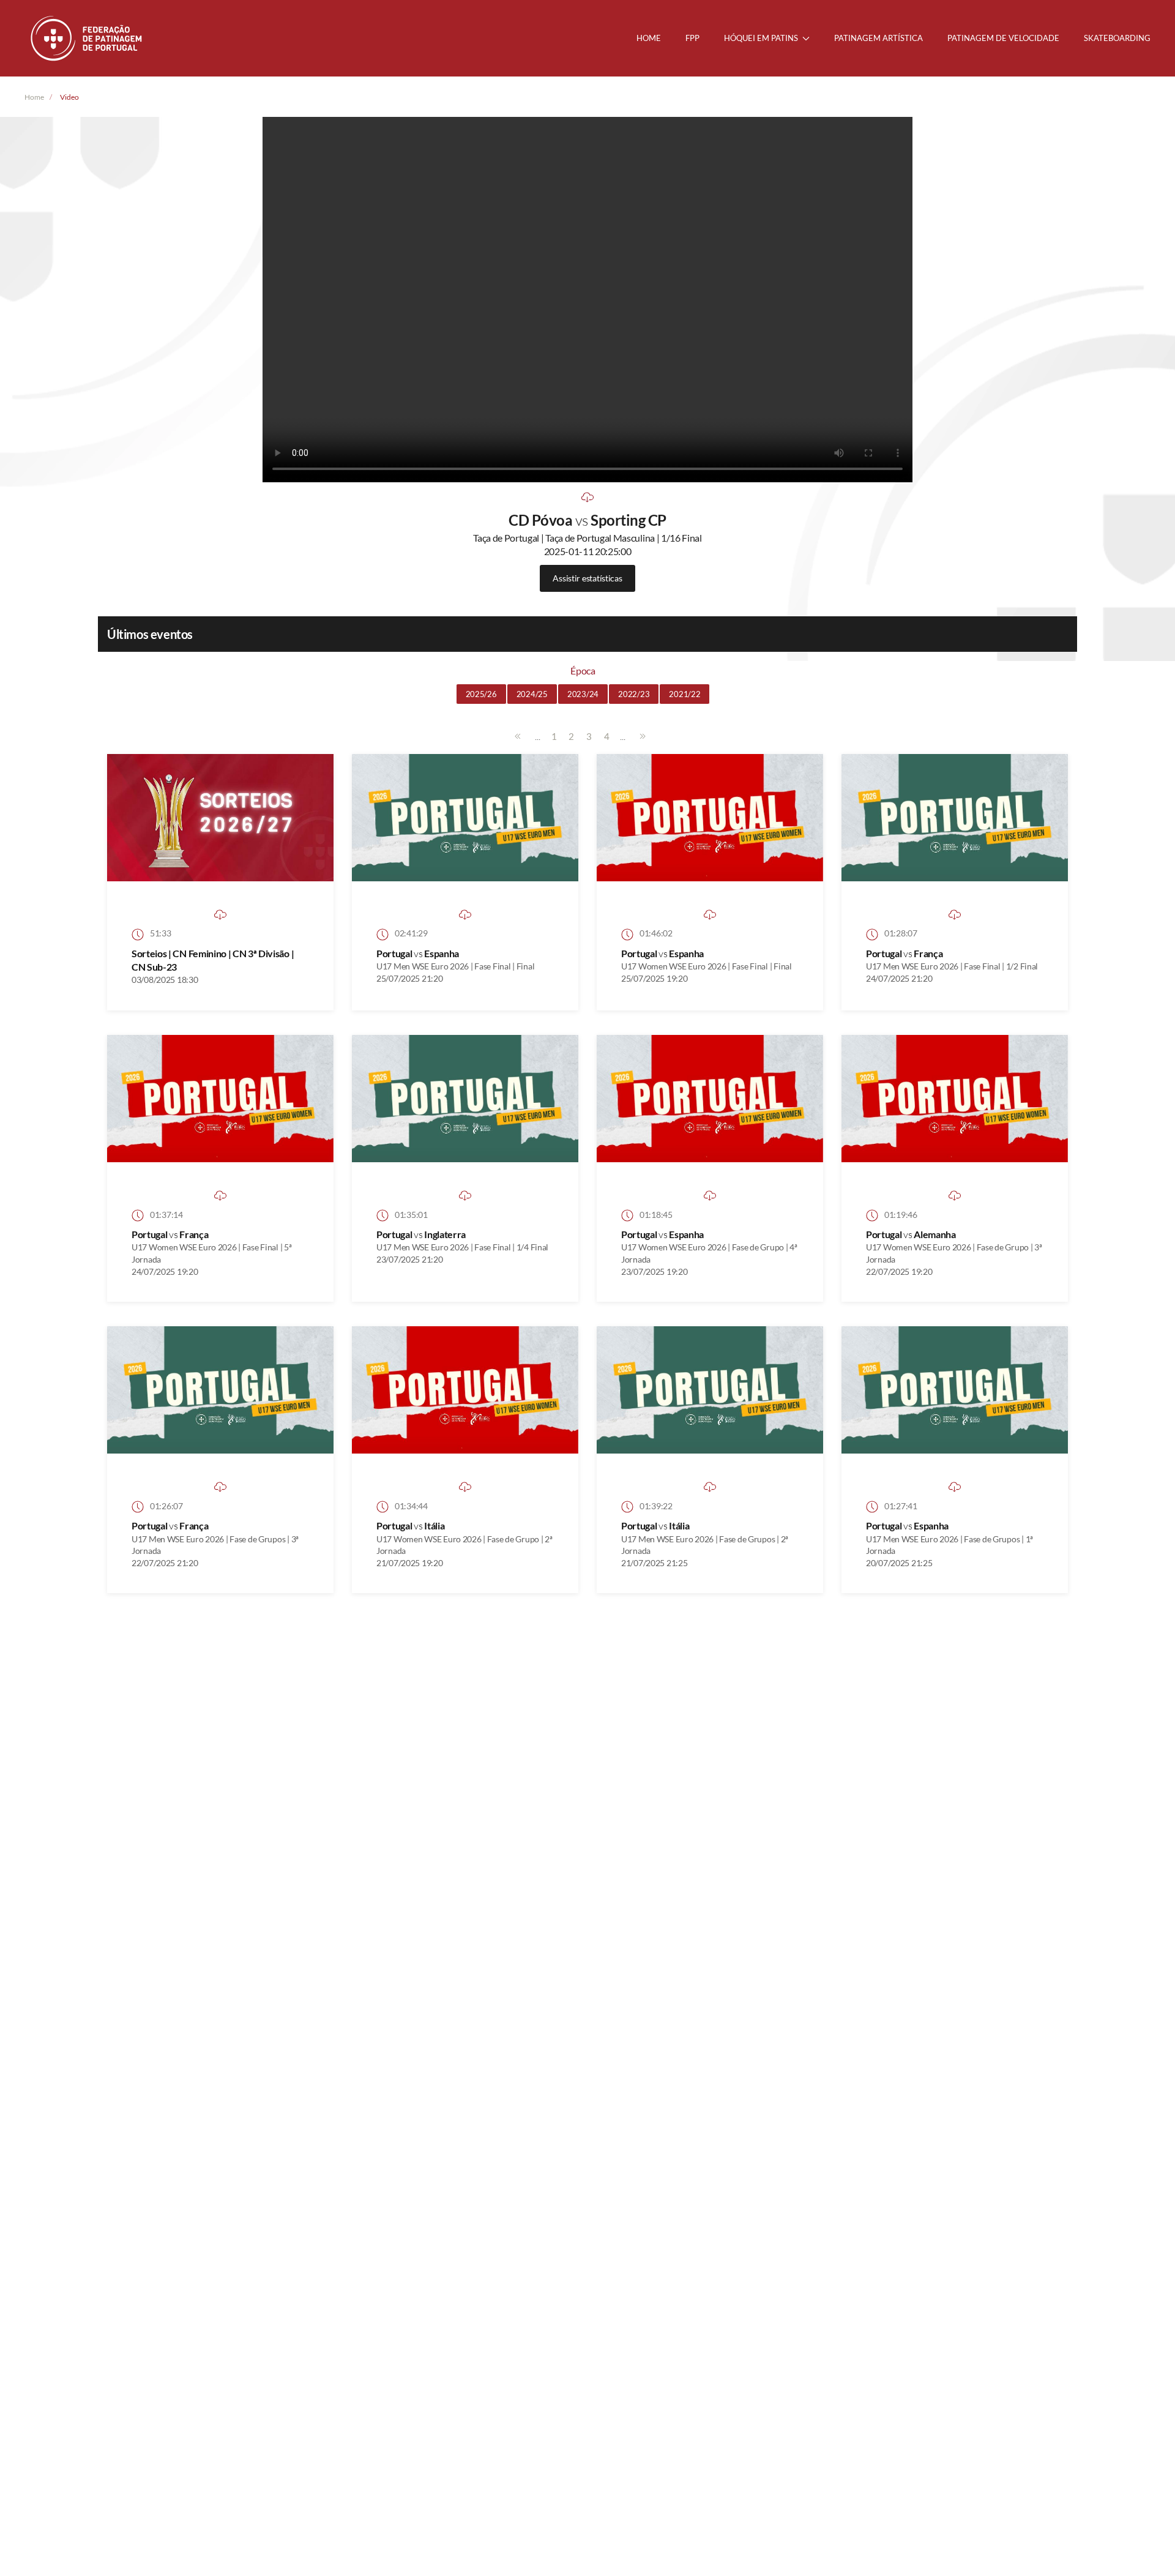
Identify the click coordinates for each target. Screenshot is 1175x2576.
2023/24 (583, 694)
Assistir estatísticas (587, 578)
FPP (692, 38)
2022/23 (634, 694)
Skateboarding (1117, 38)
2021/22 (684, 694)
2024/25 (532, 694)
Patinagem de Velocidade (1003, 38)
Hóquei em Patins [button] (761, 38)
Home (649, 38)
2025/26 (481, 694)
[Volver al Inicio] (88, 38)
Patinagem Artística (878, 38)
